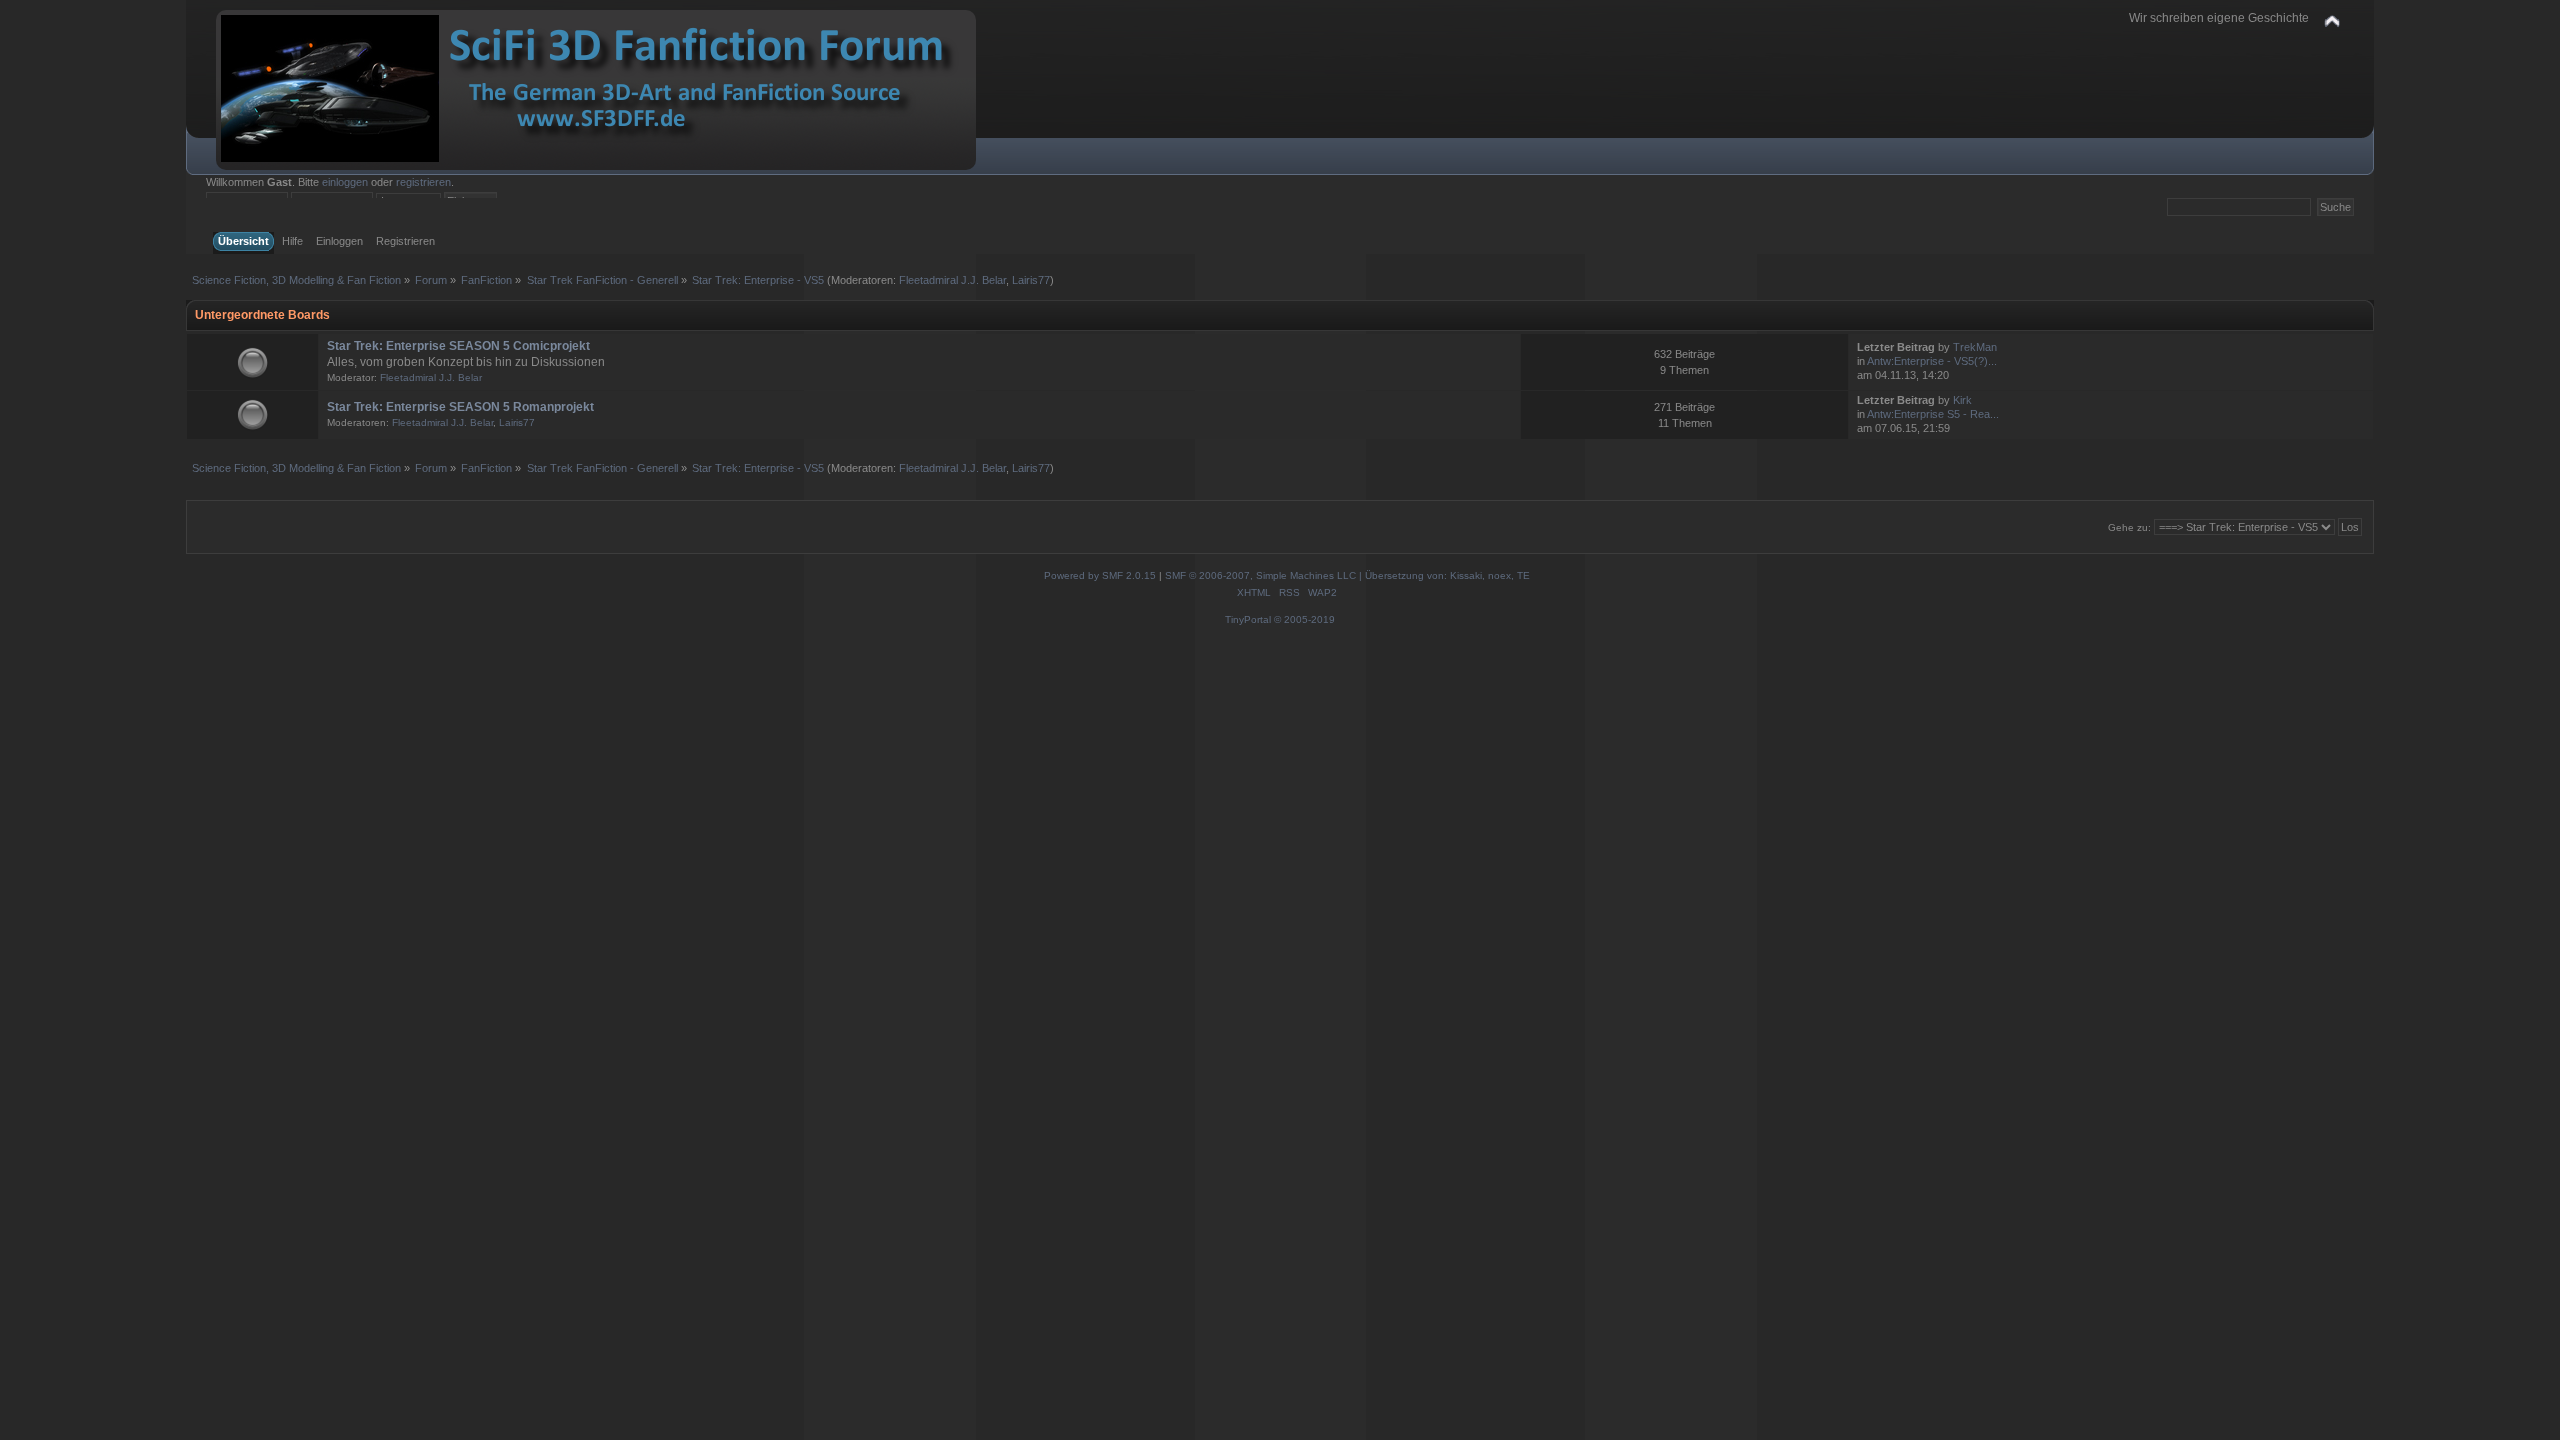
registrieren (423, 182)
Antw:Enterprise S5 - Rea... (1933, 414)
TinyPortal (1248, 619)
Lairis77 (1031, 280)
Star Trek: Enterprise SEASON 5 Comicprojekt (458, 346)
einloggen (345, 182)
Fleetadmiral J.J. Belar (952, 280)
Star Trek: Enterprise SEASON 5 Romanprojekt (460, 407)
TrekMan (1975, 347)
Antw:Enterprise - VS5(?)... (1932, 361)
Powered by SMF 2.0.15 (1100, 575)
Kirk (1962, 400)
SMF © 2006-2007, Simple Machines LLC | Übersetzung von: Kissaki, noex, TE (1347, 575)
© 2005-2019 (1304, 619)
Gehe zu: (2129, 527)
